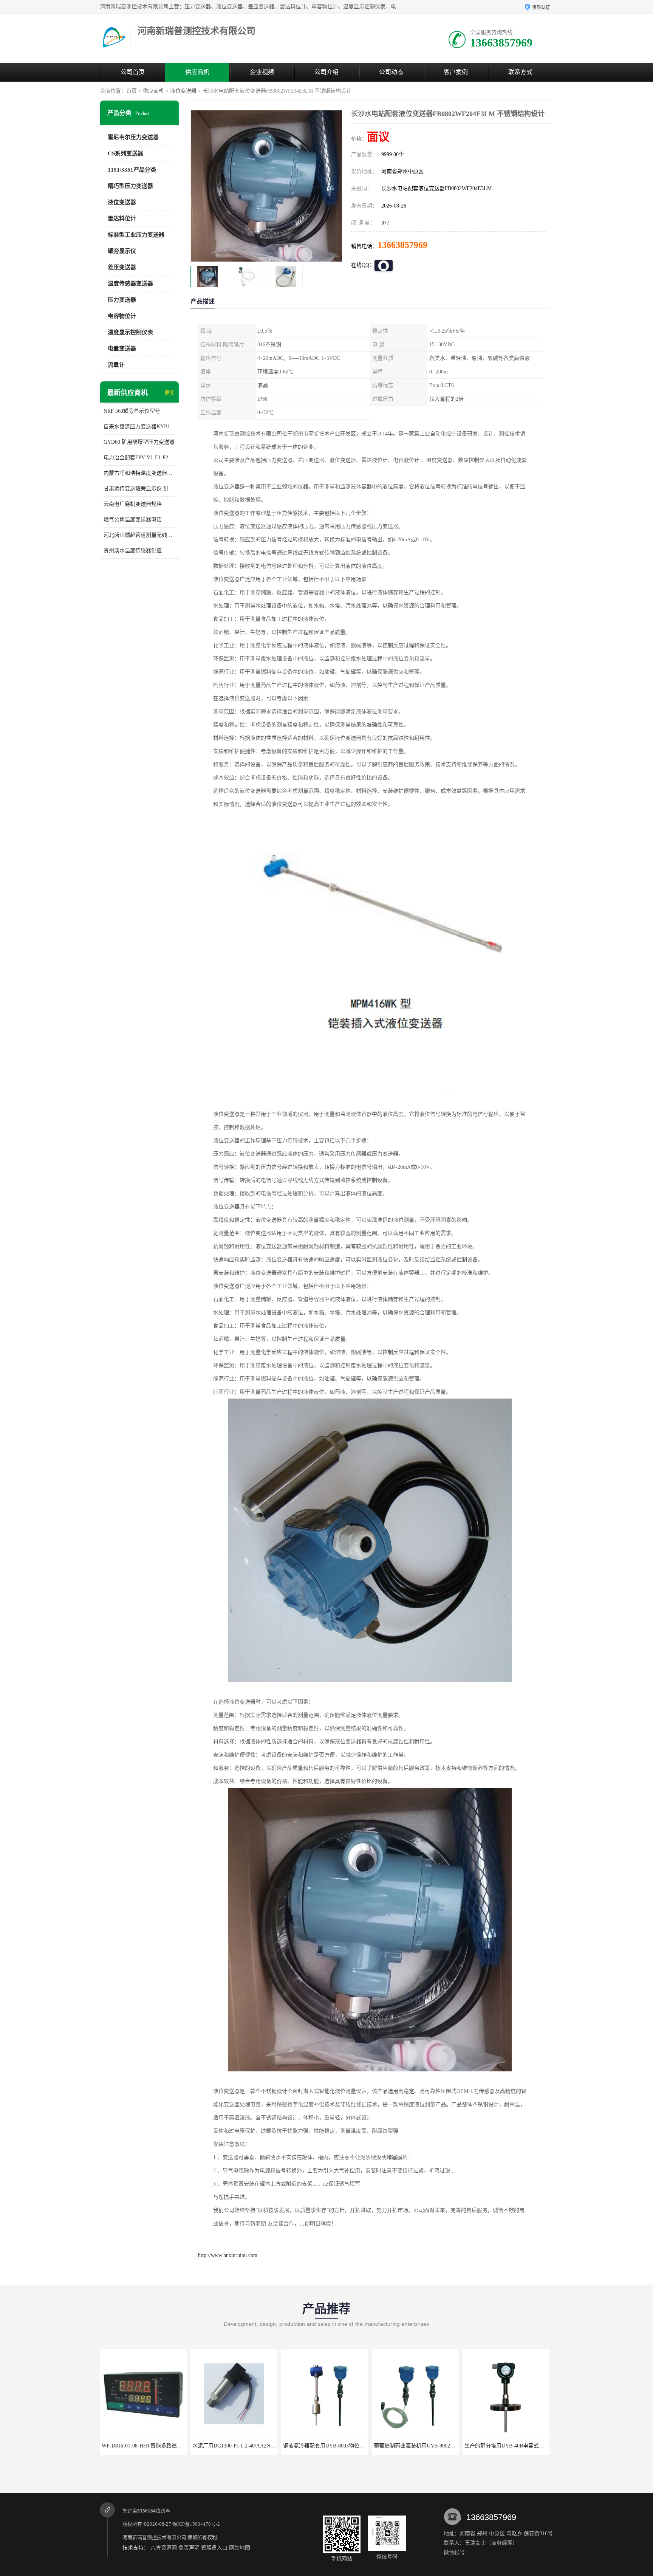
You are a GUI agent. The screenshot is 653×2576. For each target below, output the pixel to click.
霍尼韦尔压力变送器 (133, 137)
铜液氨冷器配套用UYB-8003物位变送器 (238, 2446)
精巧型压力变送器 (130, 186)
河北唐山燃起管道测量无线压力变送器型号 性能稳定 (139, 535)
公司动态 (391, 72)
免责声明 (189, 2548)
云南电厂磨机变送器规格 (133, 504)
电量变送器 (122, 349)
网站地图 (240, 2548)
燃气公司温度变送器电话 (133, 520)
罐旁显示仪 (122, 251)
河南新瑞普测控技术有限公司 (154, 2537)
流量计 (116, 365)
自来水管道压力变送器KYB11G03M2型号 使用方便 (139, 427)
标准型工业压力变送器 (136, 235)
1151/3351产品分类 (132, 170)
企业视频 (262, 72)
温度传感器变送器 (130, 283)
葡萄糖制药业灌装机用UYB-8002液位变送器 (334, 2446)
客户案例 (456, 72)
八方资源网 (164, 2548)
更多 (170, 393)
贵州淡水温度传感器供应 (133, 551)
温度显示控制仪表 (130, 332)
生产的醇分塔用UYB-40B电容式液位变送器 (424, 2446)
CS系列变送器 (125, 153)
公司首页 (133, 72)
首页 (132, 91)
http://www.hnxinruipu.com (228, 2255)
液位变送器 (183, 91)
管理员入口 (214, 2548)
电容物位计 (122, 316)
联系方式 (520, 72)
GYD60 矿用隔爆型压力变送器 (139, 442)
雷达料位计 (122, 218)
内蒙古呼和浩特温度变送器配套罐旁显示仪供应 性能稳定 (139, 473)
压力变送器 (122, 300)
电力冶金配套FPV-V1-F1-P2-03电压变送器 (139, 458)
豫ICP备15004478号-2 (196, 2524)
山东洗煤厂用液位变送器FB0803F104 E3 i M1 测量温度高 (531, 2446)
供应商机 (197, 72)
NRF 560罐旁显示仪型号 (132, 411)
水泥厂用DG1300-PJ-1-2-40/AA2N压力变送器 (154, 2446)
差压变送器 (122, 267)
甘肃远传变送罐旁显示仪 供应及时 (139, 489)
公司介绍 (326, 72)
